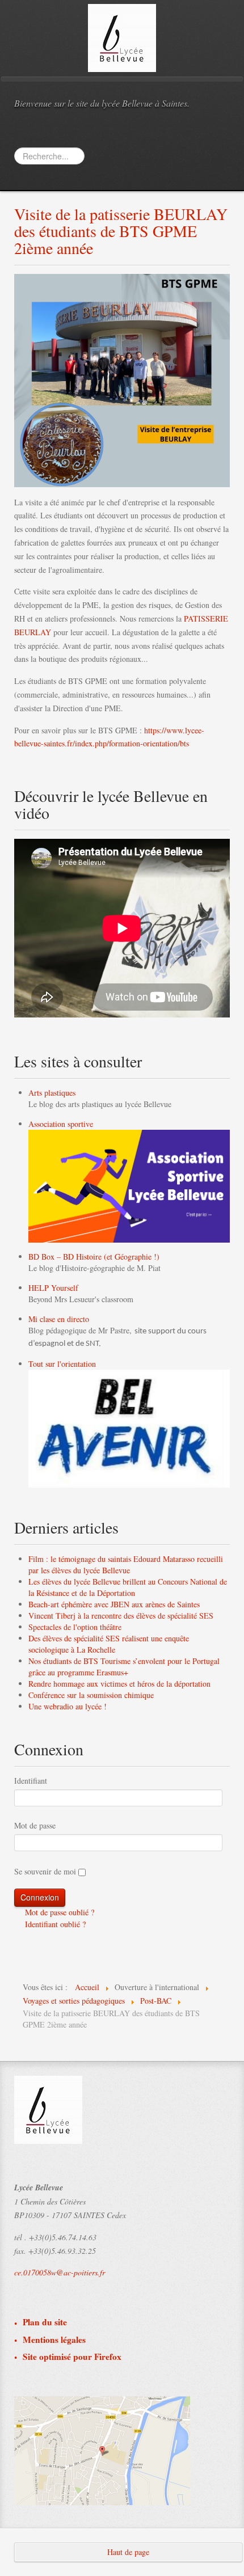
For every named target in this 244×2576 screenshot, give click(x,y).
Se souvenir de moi (45, 1871)
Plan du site (45, 2322)
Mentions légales (54, 2340)
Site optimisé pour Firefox (72, 2357)
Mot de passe (35, 1825)
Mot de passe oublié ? (58, 1912)
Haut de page (128, 2552)
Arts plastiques (52, 1093)
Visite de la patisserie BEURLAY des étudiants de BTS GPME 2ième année (121, 231)
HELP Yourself (53, 1288)
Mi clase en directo (59, 1319)
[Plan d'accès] (102, 2450)
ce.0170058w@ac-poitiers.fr (60, 2272)
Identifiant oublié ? (54, 1924)
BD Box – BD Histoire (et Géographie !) (94, 1257)
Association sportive (61, 1124)
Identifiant (31, 1781)
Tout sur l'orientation (62, 1364)
